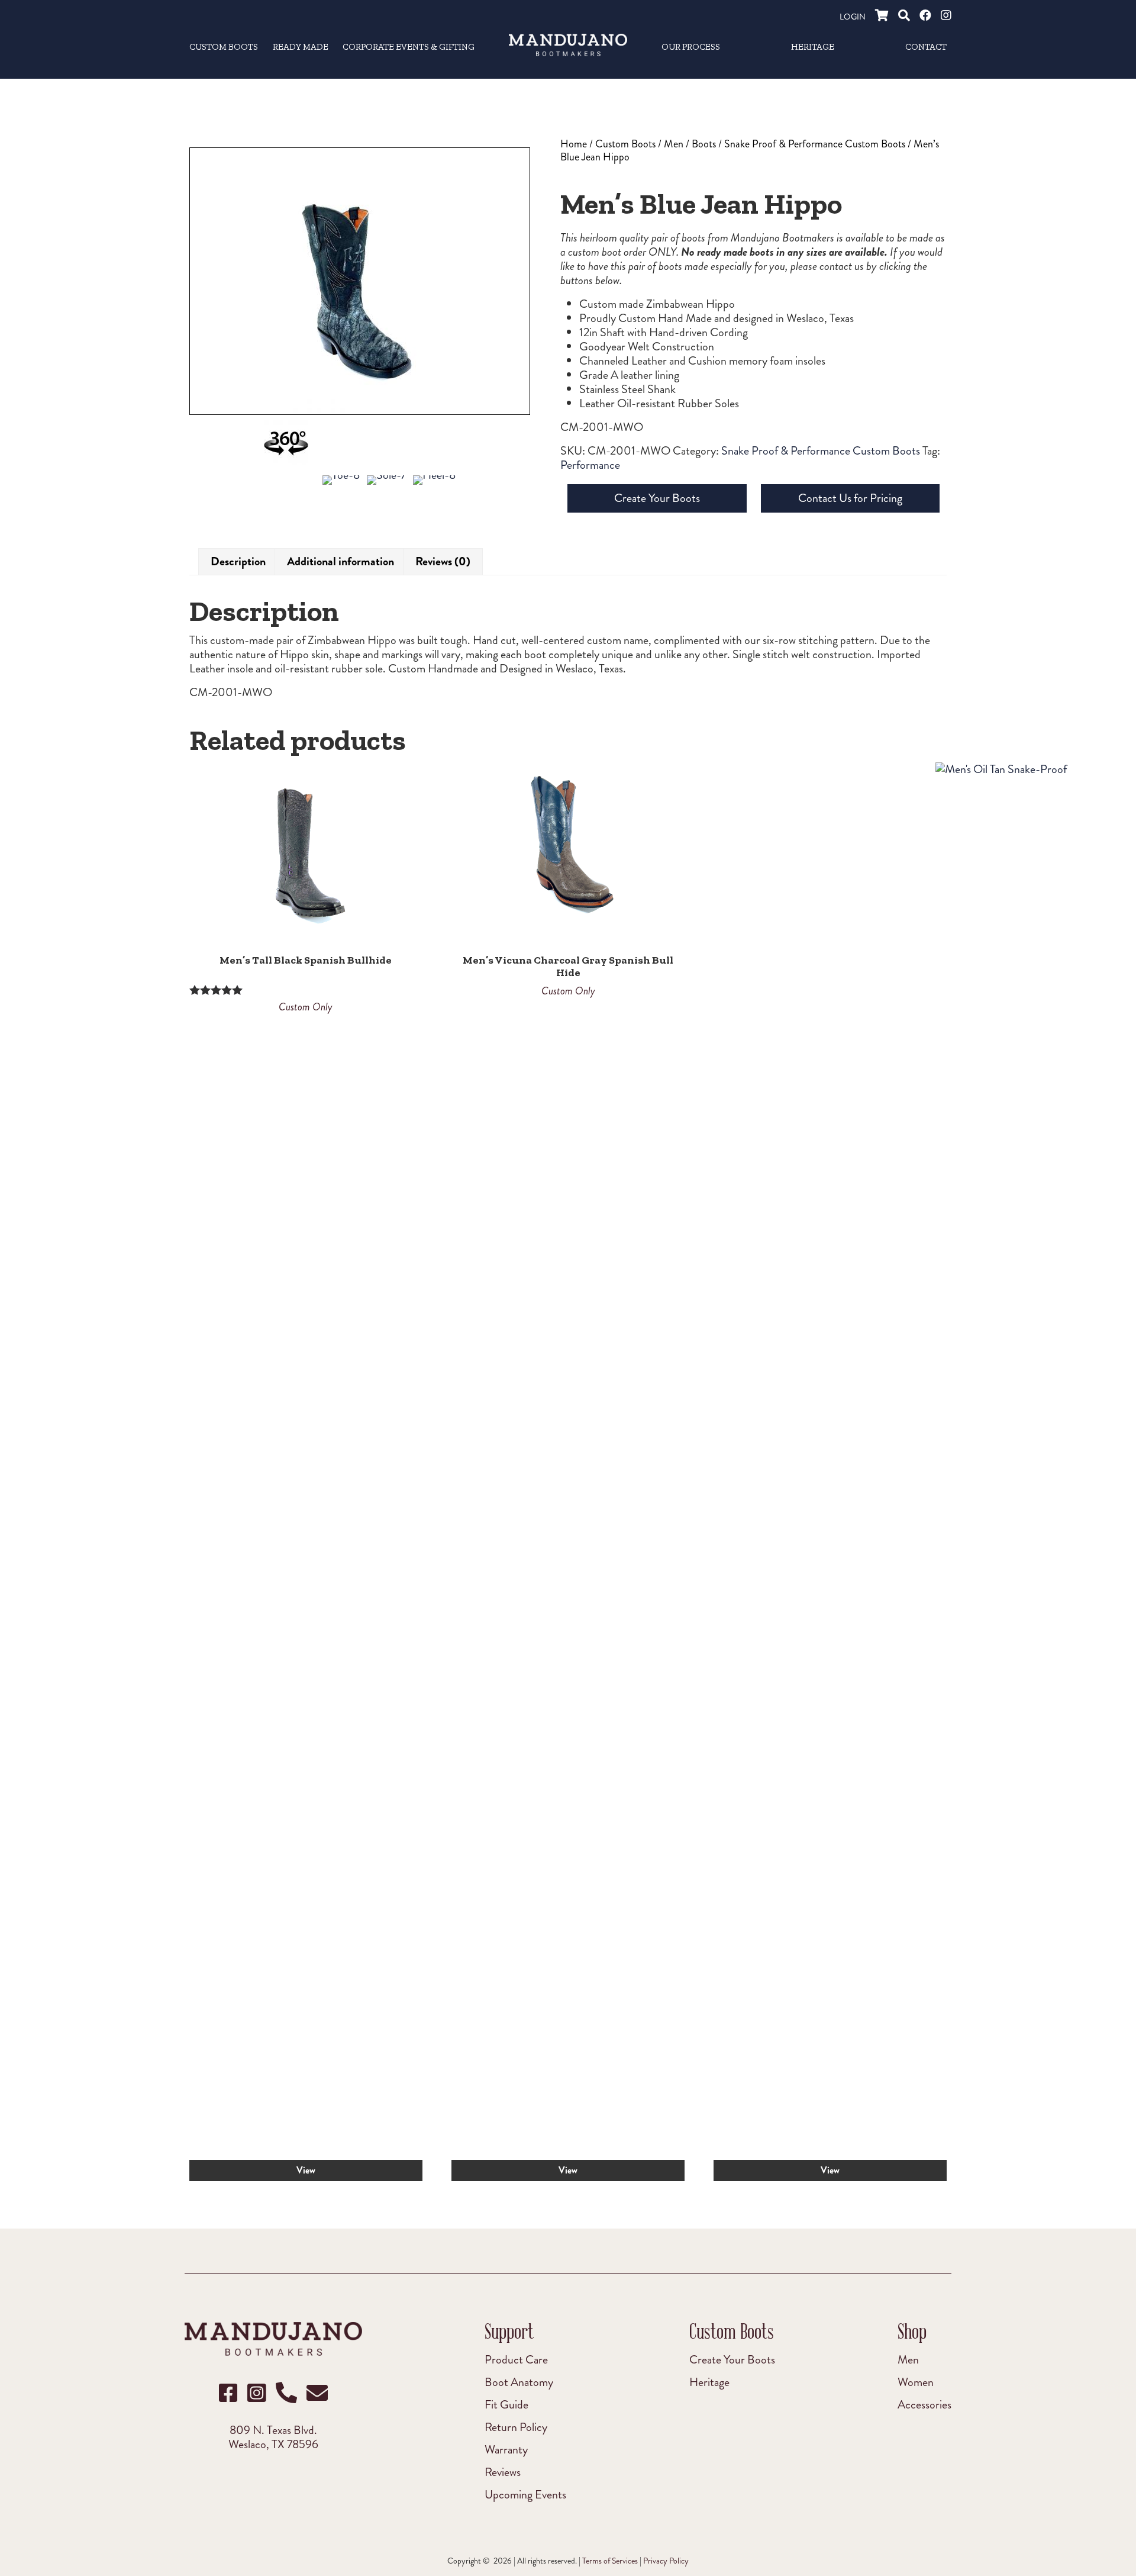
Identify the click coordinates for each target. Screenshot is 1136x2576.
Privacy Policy (666, 2561)
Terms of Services (610, 2561)
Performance (590, 465)
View (306, 2170)
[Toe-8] (341, 488)
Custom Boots (625, 144)
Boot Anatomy (519, 2382)
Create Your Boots (657, 498)
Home (574, 144)
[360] (286, 448)
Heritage (709, 2382)
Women (916, 2382)
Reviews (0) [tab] (443, 561)
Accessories (924, 2404)
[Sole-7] (386, 488)
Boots (704, 144)
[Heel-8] (434, 488)
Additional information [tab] (341, 561)
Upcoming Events (525, 2494)
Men (674, 144)
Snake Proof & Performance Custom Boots (815, 144)
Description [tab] (238, 561)
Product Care (516, 2359)
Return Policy (516, 2427)
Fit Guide (506, 2404)
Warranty (506, 2449)
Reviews (503, 2472)
